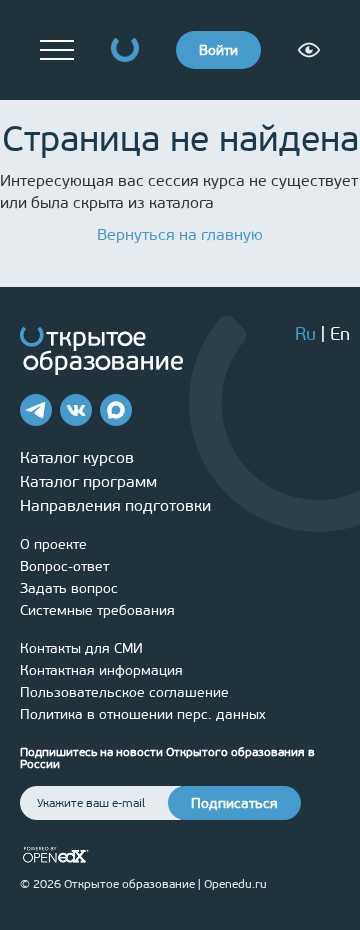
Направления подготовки (115, 505)
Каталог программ (88, 481)
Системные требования (97, 610)
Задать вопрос (69, 588)
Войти (218, 50)
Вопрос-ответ (64, 566)
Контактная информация (101, 670)
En (340, 334)
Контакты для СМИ (81, 648)
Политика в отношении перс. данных (143, 714)
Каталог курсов (77, 457)
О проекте (53, 544)
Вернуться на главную (180, 234)
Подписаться (234, 803)
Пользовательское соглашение (124, 692)
